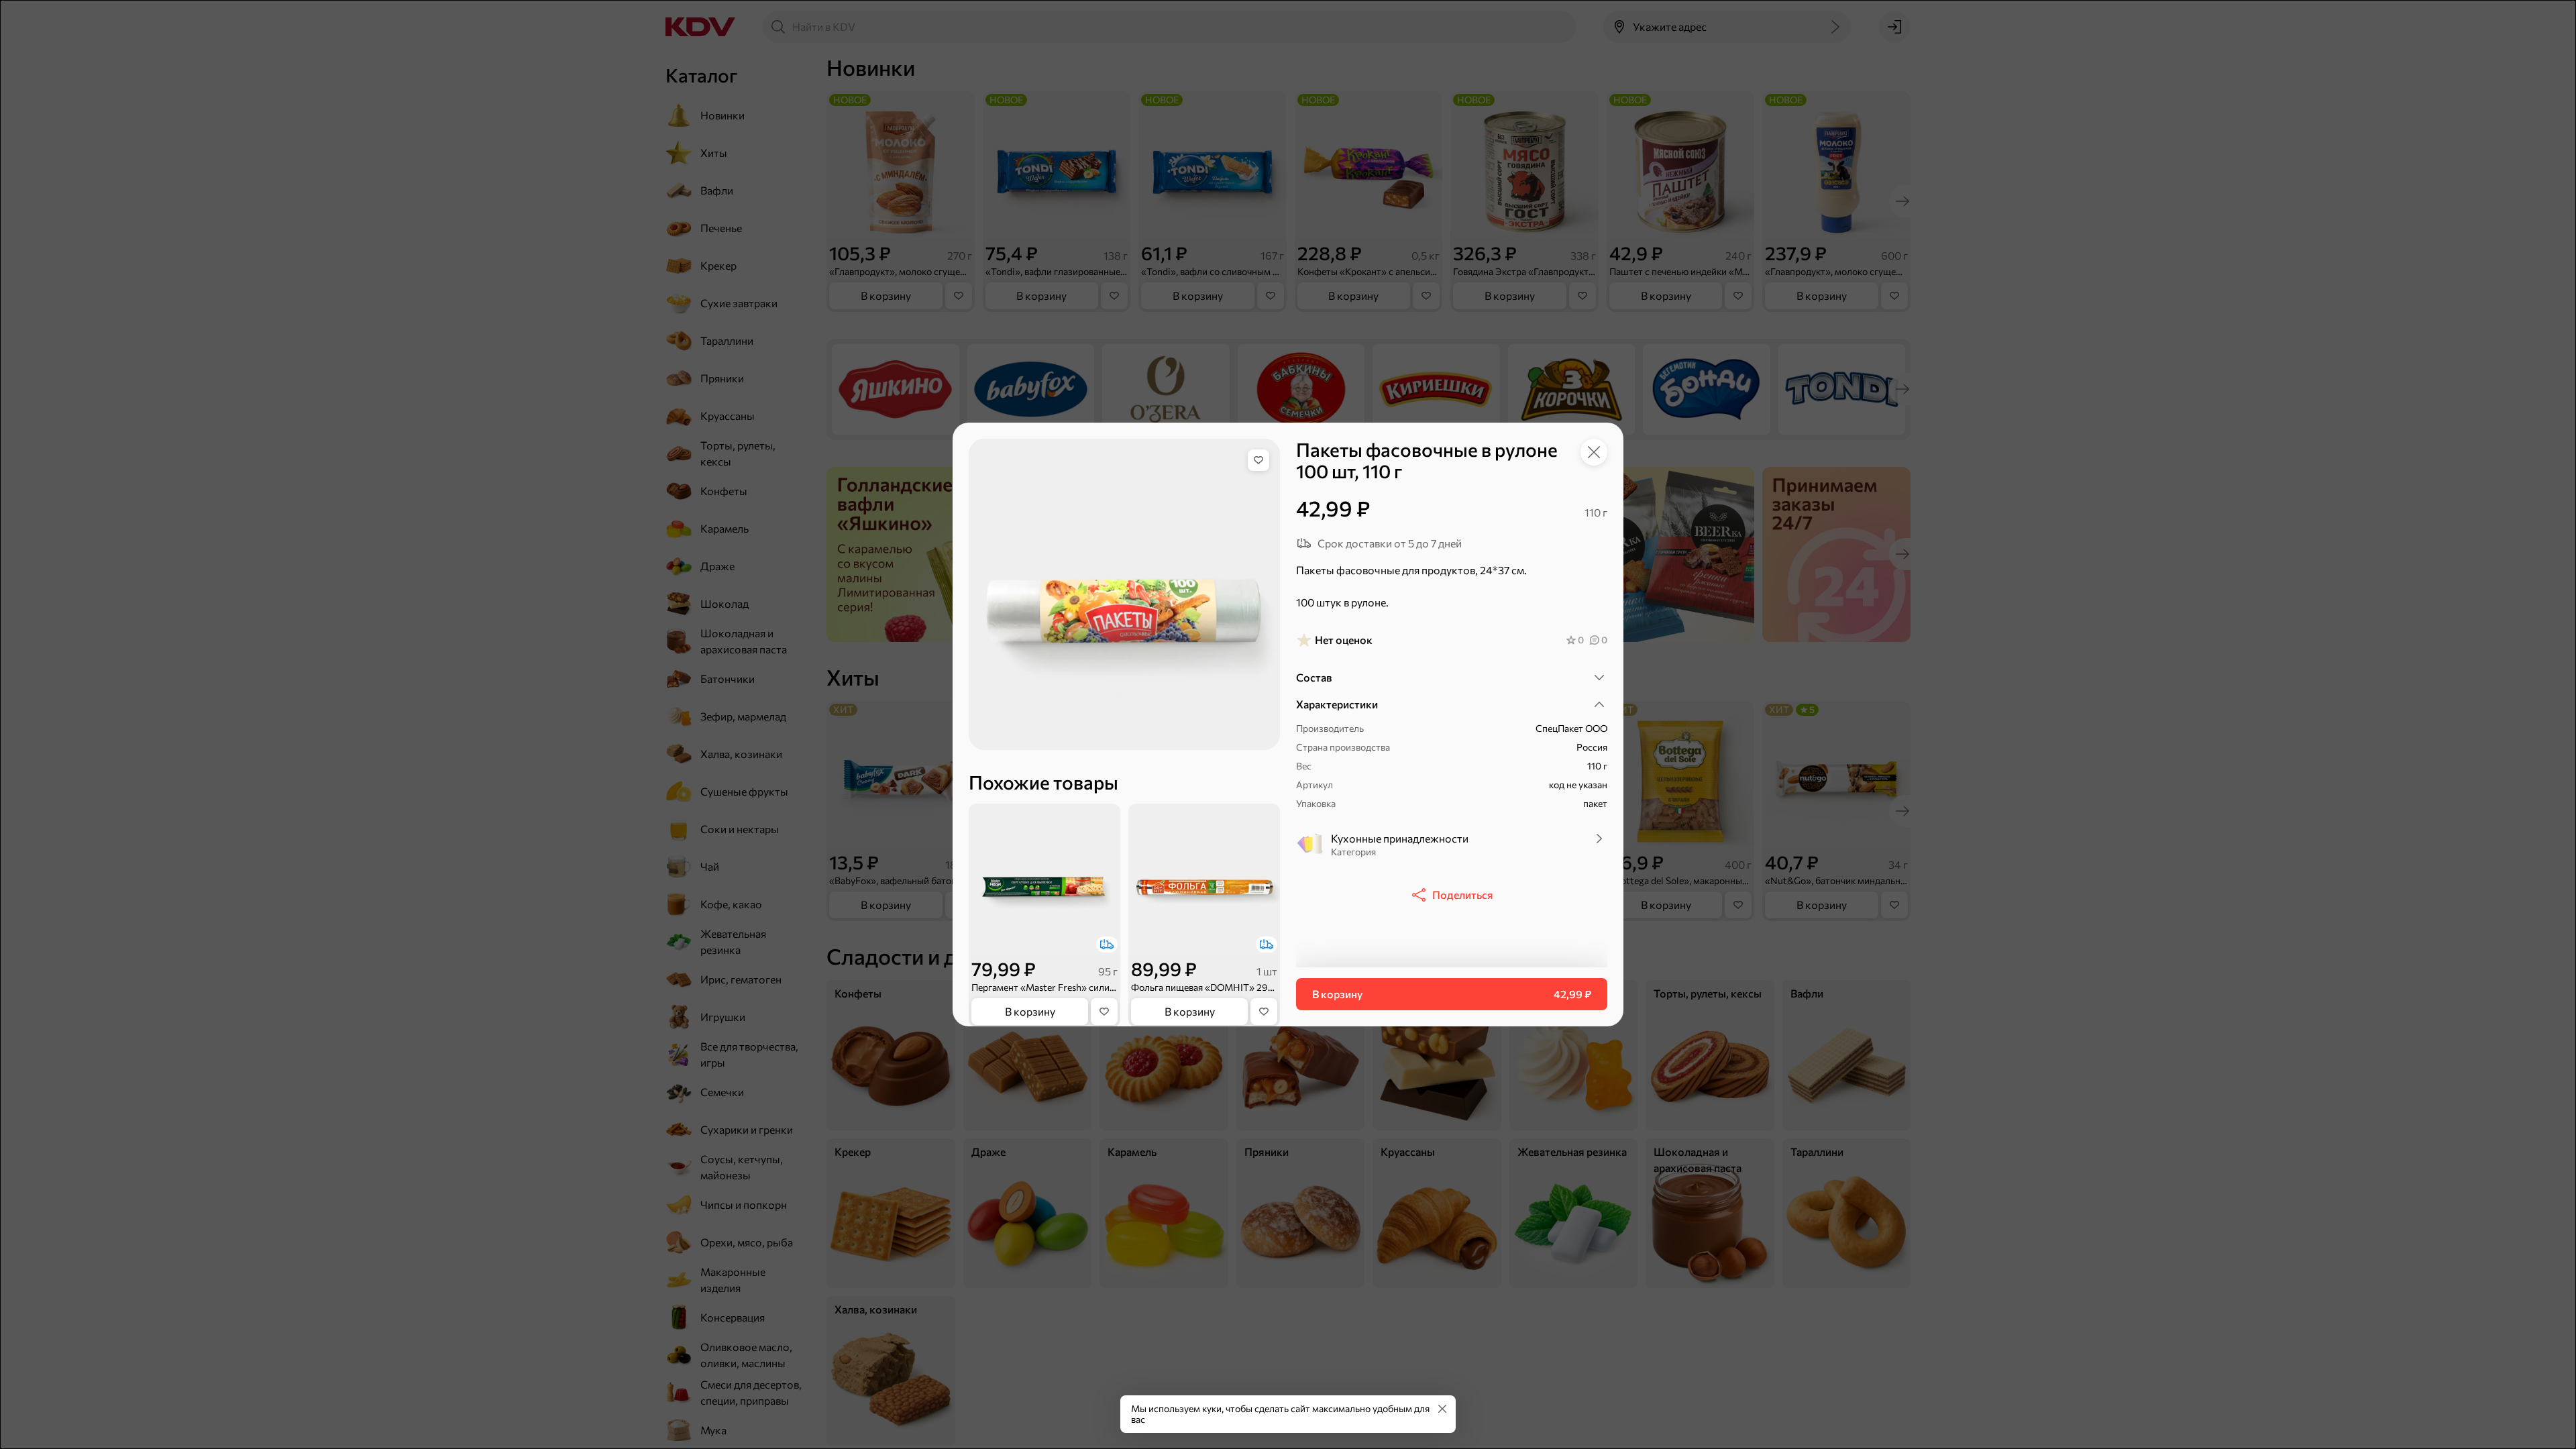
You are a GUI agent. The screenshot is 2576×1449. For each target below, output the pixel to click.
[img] (1258, 460)
